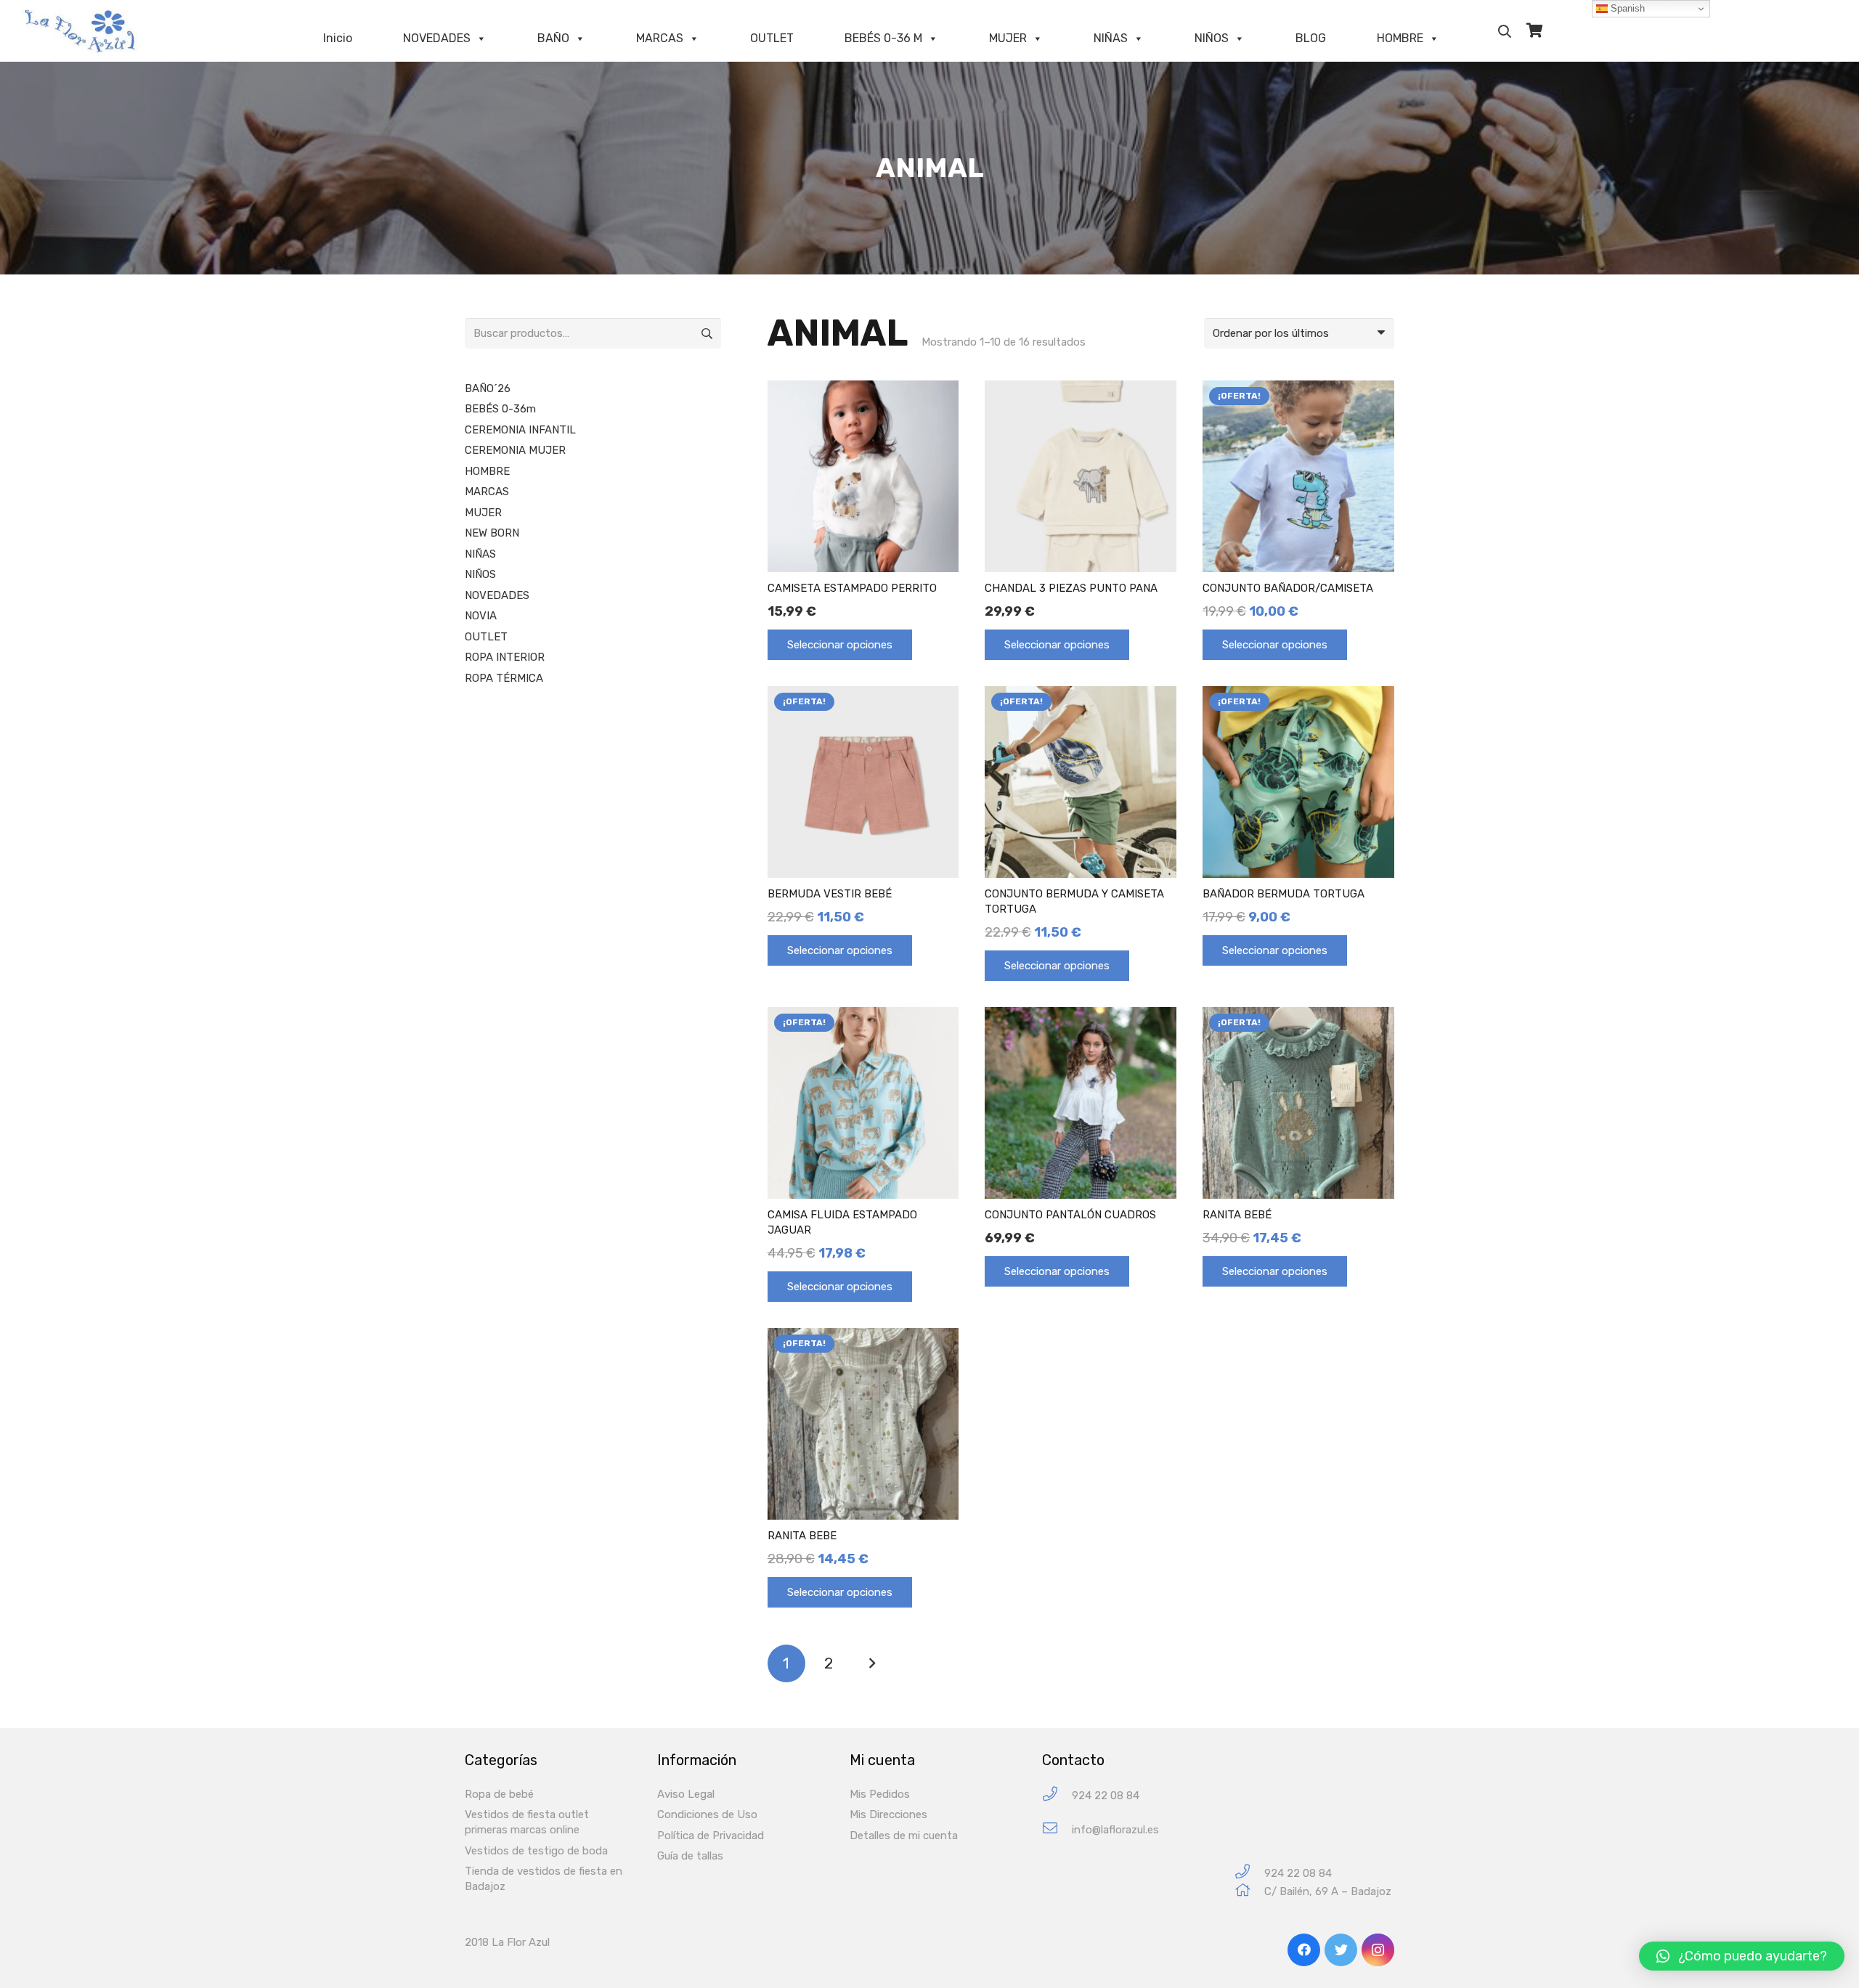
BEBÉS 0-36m (500, 409)
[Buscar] (1505, 31)
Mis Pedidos (880, 1794)
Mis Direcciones (888, 1814)
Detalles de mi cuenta (904, 1836)
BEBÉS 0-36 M (883, 38)
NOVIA (481, 616)
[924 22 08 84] (1057, 1796)
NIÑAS (1111, 38)
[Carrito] (1535, 31)
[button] (1742, 1956)
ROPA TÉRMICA (504, 678)
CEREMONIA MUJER (515, 450)
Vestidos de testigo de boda (536, 1851)
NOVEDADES (437, 38)
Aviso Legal (686, 1794)
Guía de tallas (690, 1856)
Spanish (1626, 8)
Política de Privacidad (711, 1836)
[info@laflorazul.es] (1057, 1830)
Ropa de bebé (499, 1794)
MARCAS (660, 38)
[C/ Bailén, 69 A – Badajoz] (1249, 1892)
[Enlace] (84, 31)
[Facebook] (1304, 1950)
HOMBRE (1400, 38)
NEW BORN (492, 533)
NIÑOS (1212, 38)
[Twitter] (1341, 1950)
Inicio (338, 38)
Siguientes (872, 1664)
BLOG (1311, 38)
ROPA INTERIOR (505, 657)
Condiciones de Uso (707, 1814)
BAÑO (553, 38)
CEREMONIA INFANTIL (520, 430)
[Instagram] (1378, 1950)
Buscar (706, 333)
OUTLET (772, 38)
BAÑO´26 (488, 388)
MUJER (1008, 38)
